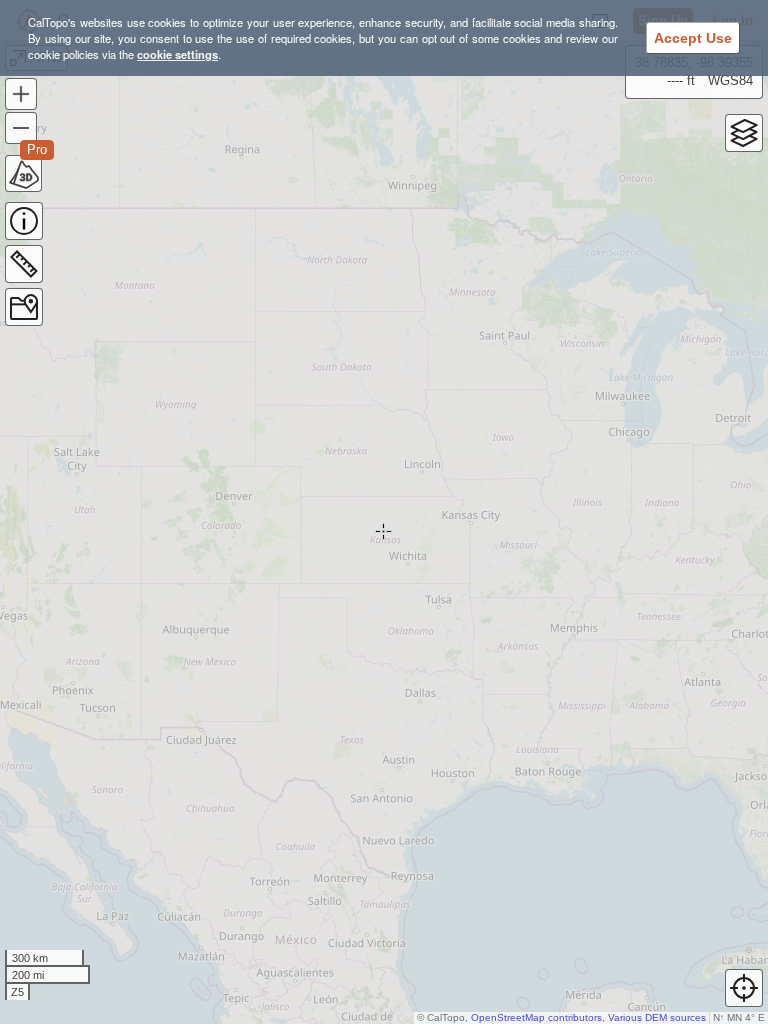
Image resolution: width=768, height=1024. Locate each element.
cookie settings (177, 54)
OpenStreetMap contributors (536, 1017)
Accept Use (693, 38)
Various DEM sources (657, 1017)
